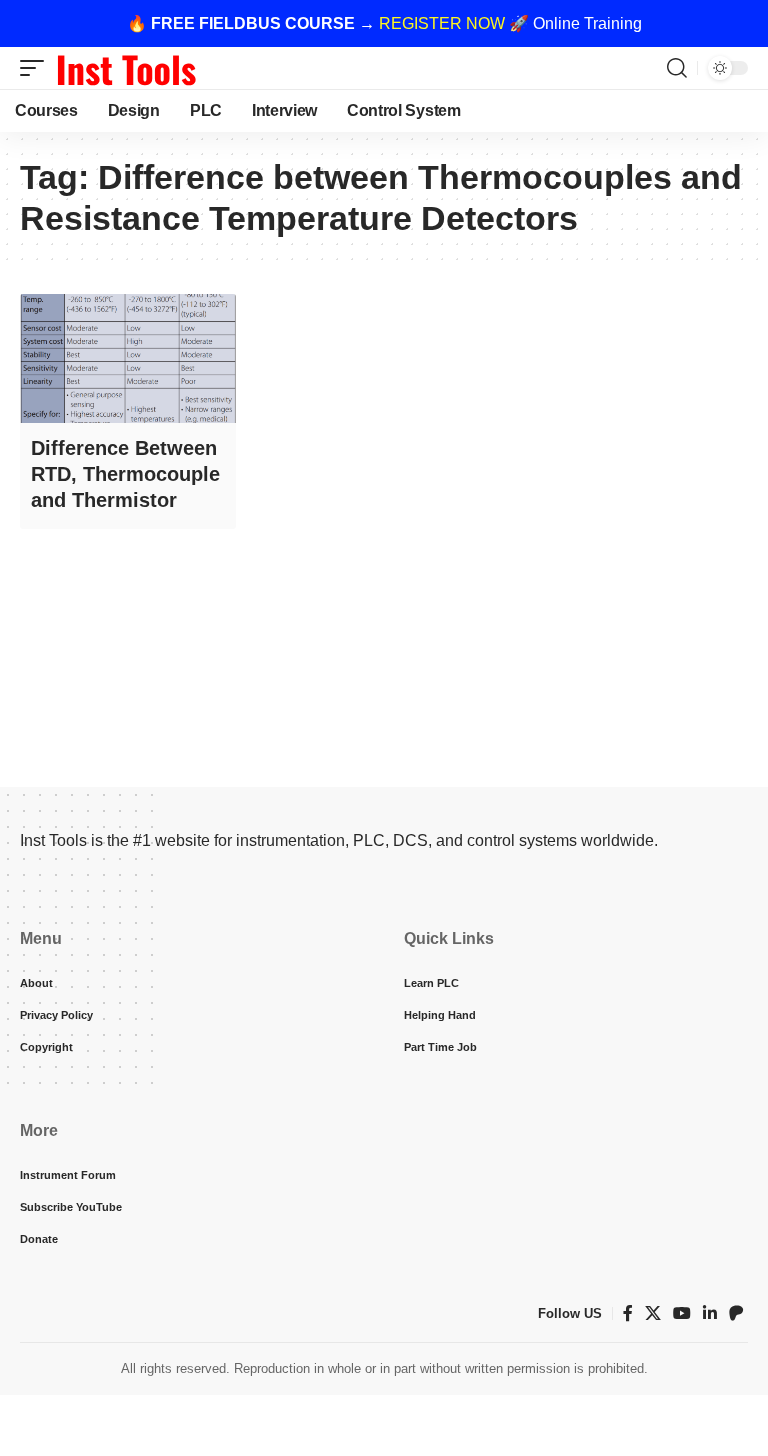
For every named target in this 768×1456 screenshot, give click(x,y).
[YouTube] (682, 1313)
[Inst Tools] (126, 68)
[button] (37, 68)
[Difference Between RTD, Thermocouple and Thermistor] (128, 359)
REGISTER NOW (442, 23)
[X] (653, 1313)
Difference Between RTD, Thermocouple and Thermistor (125, 474)
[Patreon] (736, 1313)
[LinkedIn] (710, 1313)
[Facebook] (628, 1313)
